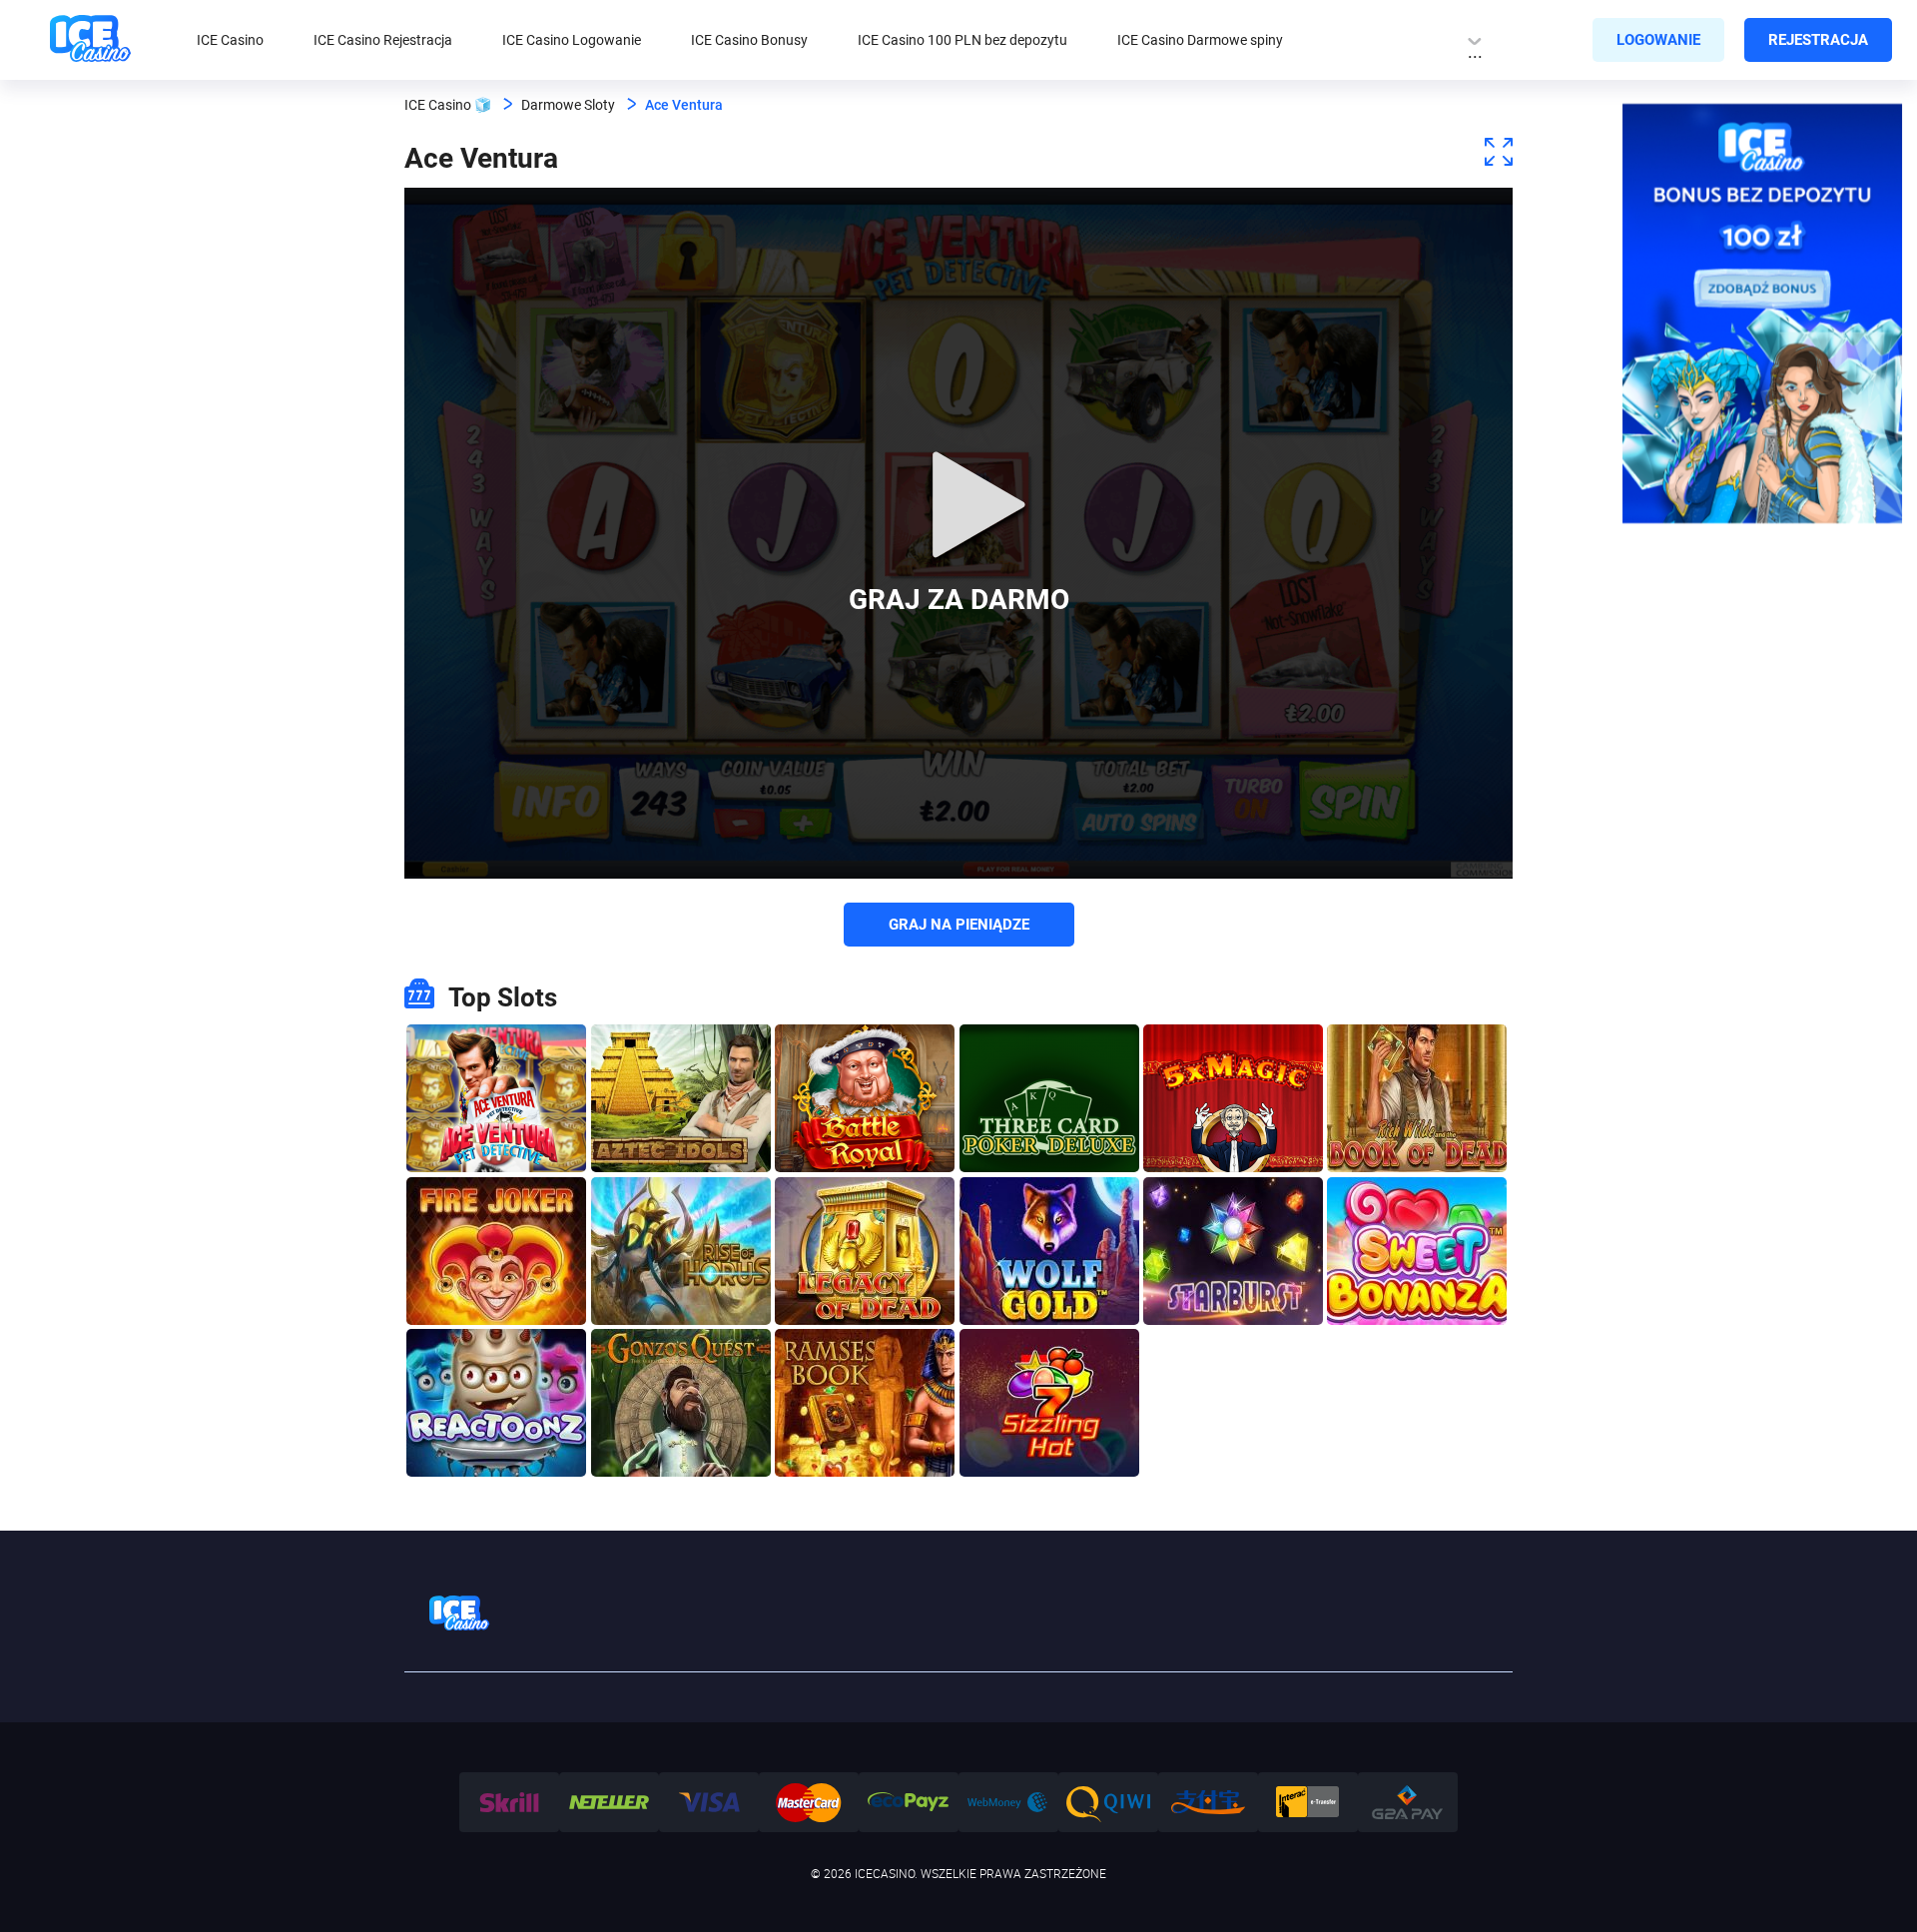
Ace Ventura (496, 1050)
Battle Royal (865, 1050)
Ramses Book (865, 1354)
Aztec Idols (680, 1050)
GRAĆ (497, 1141)
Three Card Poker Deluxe (1049, 1050)
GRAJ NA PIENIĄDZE (959, 925)
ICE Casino (230, 40)
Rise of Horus (680, 1203)
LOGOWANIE (1658, 40)
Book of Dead (1417, 1050)
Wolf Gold (1049, 1203)
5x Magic (1233, 1050)
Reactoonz (497, 1354)
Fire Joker (496, 1203)
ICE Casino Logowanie (572, 40)
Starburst (1233, 1203)
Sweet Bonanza (1417, 1203)
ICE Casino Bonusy (749, 40)
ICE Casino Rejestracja (383, 40)
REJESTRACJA (1818, 40)
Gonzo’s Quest (680, 1354)
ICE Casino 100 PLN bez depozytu (962, 40)
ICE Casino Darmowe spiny (1200, 40)
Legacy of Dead (865, 1203)
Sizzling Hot (1049, 1354)
